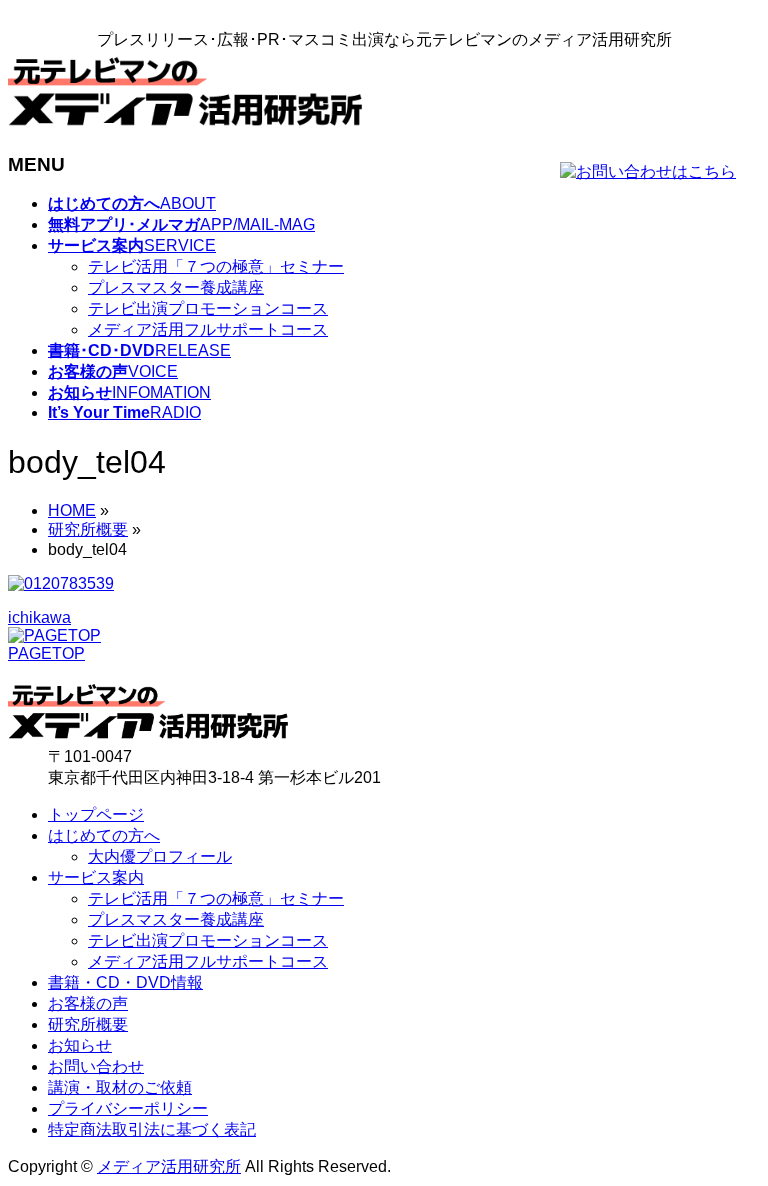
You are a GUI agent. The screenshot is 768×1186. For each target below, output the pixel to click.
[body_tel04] (61, 583)
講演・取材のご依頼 (120, 1087)
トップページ (96, 814)
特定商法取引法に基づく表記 (152, 1129)
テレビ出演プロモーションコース (208, 308)
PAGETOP (46, 653)
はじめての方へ (104, 835)
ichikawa (39, 617)
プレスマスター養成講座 (176, 287)
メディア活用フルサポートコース (208, 329)
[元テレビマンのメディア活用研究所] (185, 125)
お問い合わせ (96, 1066)
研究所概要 (88, 1024)
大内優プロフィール (160, 856)
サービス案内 (96, 877)
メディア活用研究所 (169, 1166)
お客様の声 (88, 1003)
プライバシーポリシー (128, 1108)
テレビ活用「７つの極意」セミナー (216, 266)
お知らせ (80, 1045)
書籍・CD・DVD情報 (125, 982)
